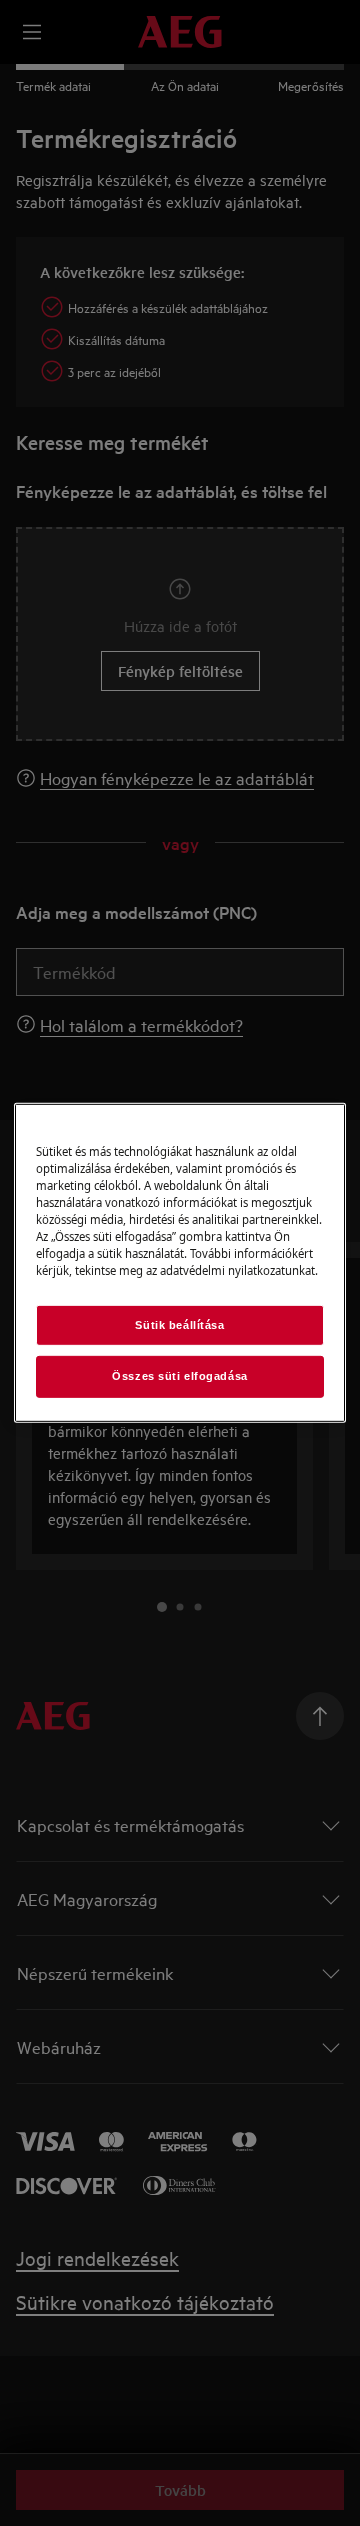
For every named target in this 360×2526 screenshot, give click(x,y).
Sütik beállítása (179, 1324)
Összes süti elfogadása (180, 1376)
